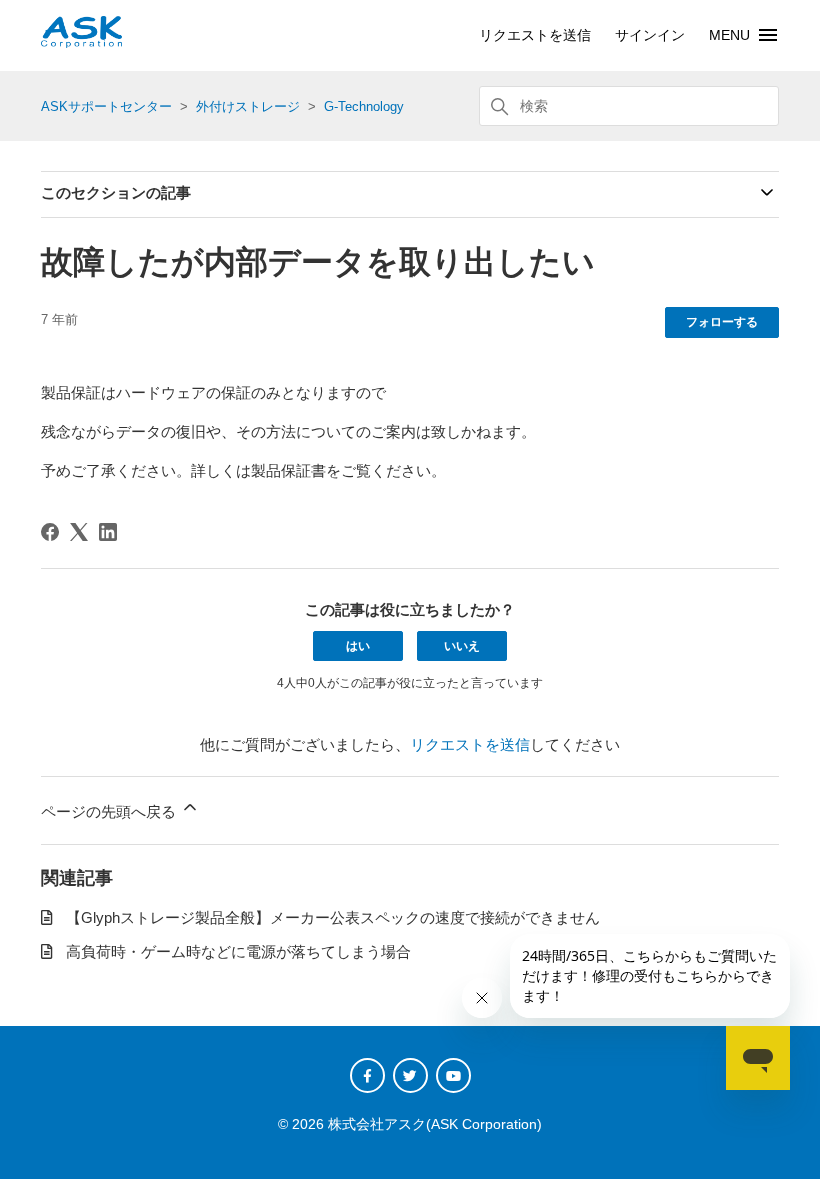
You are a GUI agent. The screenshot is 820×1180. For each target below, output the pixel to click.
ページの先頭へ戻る (110, 811)
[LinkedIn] (108, 532)
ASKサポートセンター (106, 106)
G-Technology (364, 106)
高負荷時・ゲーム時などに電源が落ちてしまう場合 (238, 951)
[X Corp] (79, 532)
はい (358, 646)
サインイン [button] (650, 35)
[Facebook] (50, 532)
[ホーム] (81, 42)
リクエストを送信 (535, 35)
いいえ (462, 646)
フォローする (722, 322)
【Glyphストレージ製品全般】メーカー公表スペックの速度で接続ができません (333, 917)
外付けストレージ (248, 106)
